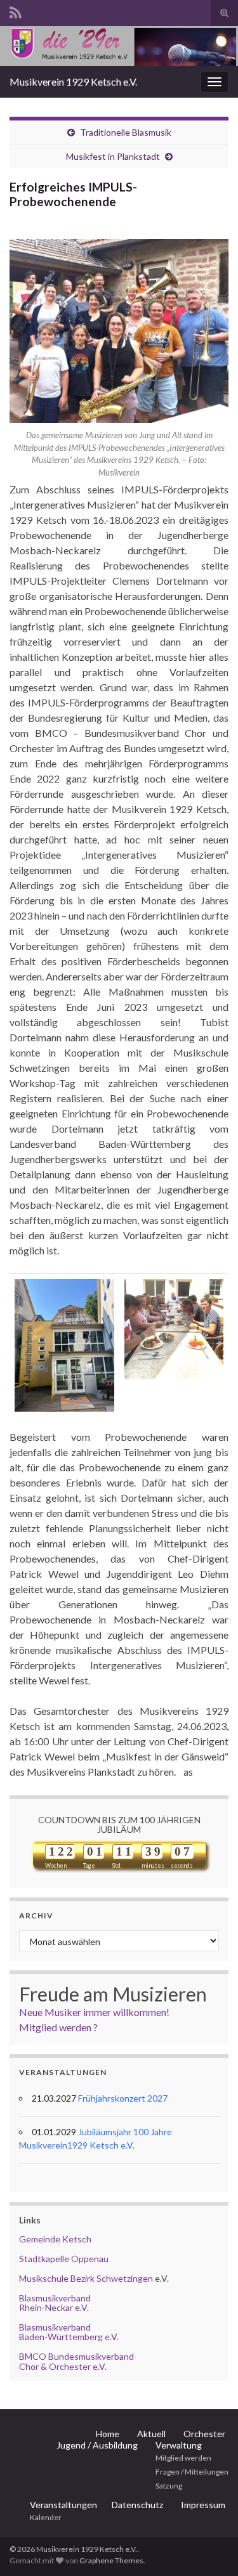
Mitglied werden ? (58, 2027)
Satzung (169, 2486)
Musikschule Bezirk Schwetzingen (86, 2278)
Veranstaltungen (63, 2505)
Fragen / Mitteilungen (192, 2472)
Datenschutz (137, 2505)
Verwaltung (179, 2445)
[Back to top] (209, 2547)
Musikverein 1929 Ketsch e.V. (73, 81)
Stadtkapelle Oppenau (64, 2259)
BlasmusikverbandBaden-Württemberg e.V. (69, 2332)
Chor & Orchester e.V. (63, 2366)
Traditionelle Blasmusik (126, 132)
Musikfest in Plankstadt (113, 156)
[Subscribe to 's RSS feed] (16, 10)
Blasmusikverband (55, 2298)
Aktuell (151, 2434)
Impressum (203, 2505)
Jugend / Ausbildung (97, 2445)
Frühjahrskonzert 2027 (123, 2098)
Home (108, 2434)
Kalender (46, 2517)
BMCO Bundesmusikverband (76, 2356)
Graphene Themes (111, 2560)
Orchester (204, 2434)
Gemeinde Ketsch (55, 2239)
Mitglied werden (183, 2458)
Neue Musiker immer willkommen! (94, 2012)
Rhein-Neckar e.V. (54, 2307)
